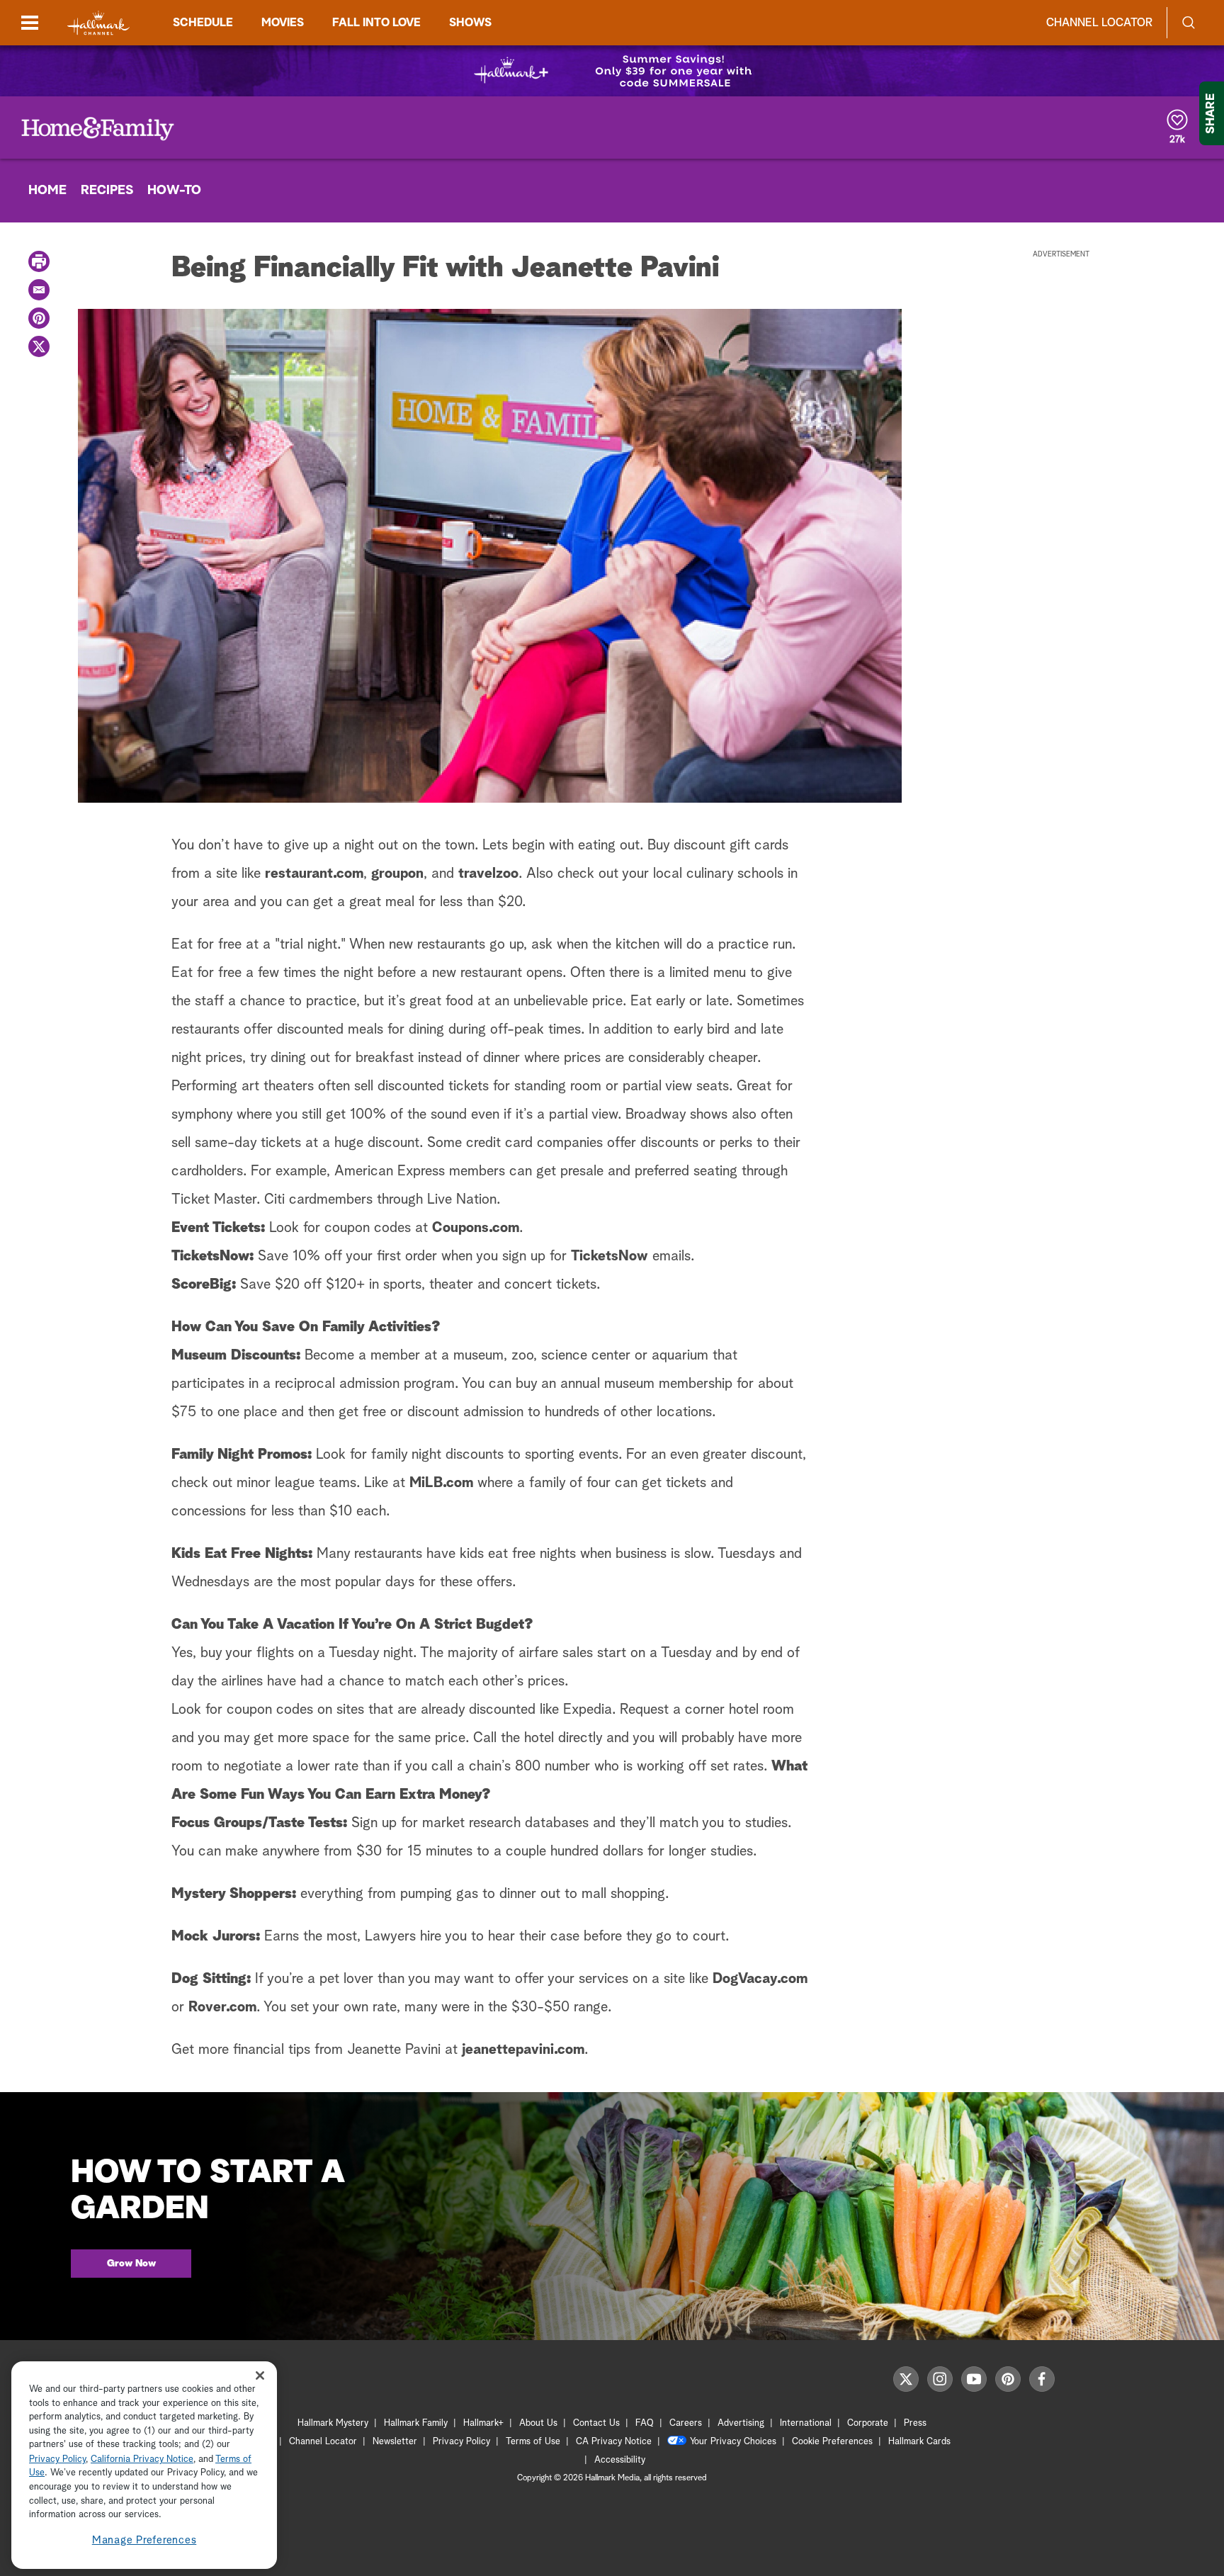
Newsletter (395, 2442)
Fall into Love (376, 23)
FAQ (645, 2423)
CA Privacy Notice (614, 2442)
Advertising (741, 2423)
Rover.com (222, 2007)
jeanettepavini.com (523, 2050)
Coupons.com (476, 1228)
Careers (686, 2423)
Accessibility (620, 2460)
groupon (397, 874)
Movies (283, 23)
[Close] (260, 2376)
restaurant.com (314, 874)
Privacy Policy (461, 2442)
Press (915, 2423)
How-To (174, 191)
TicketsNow (610, 1256)
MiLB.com (441, 1483)
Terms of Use (533, 2442)
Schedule (203, 23)
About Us (538, 2423)
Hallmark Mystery (333, 2423)
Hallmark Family (416, 2423)
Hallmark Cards (919, 2442)
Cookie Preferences (832, 2442)
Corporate (868, 2423)
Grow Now (131, 2264)
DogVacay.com (760, 1979)
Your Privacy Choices (733, 2442)
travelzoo (488, 874)
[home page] (98, 23)
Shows (470, 23)
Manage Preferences (144, 2540)
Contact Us (596, 2423)
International (806, 2423)
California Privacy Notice (142, 2459)
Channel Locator (1099, 23)
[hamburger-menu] (30, 23)
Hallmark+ (483, 2423)
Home (47, 191)
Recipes (107, 191)
